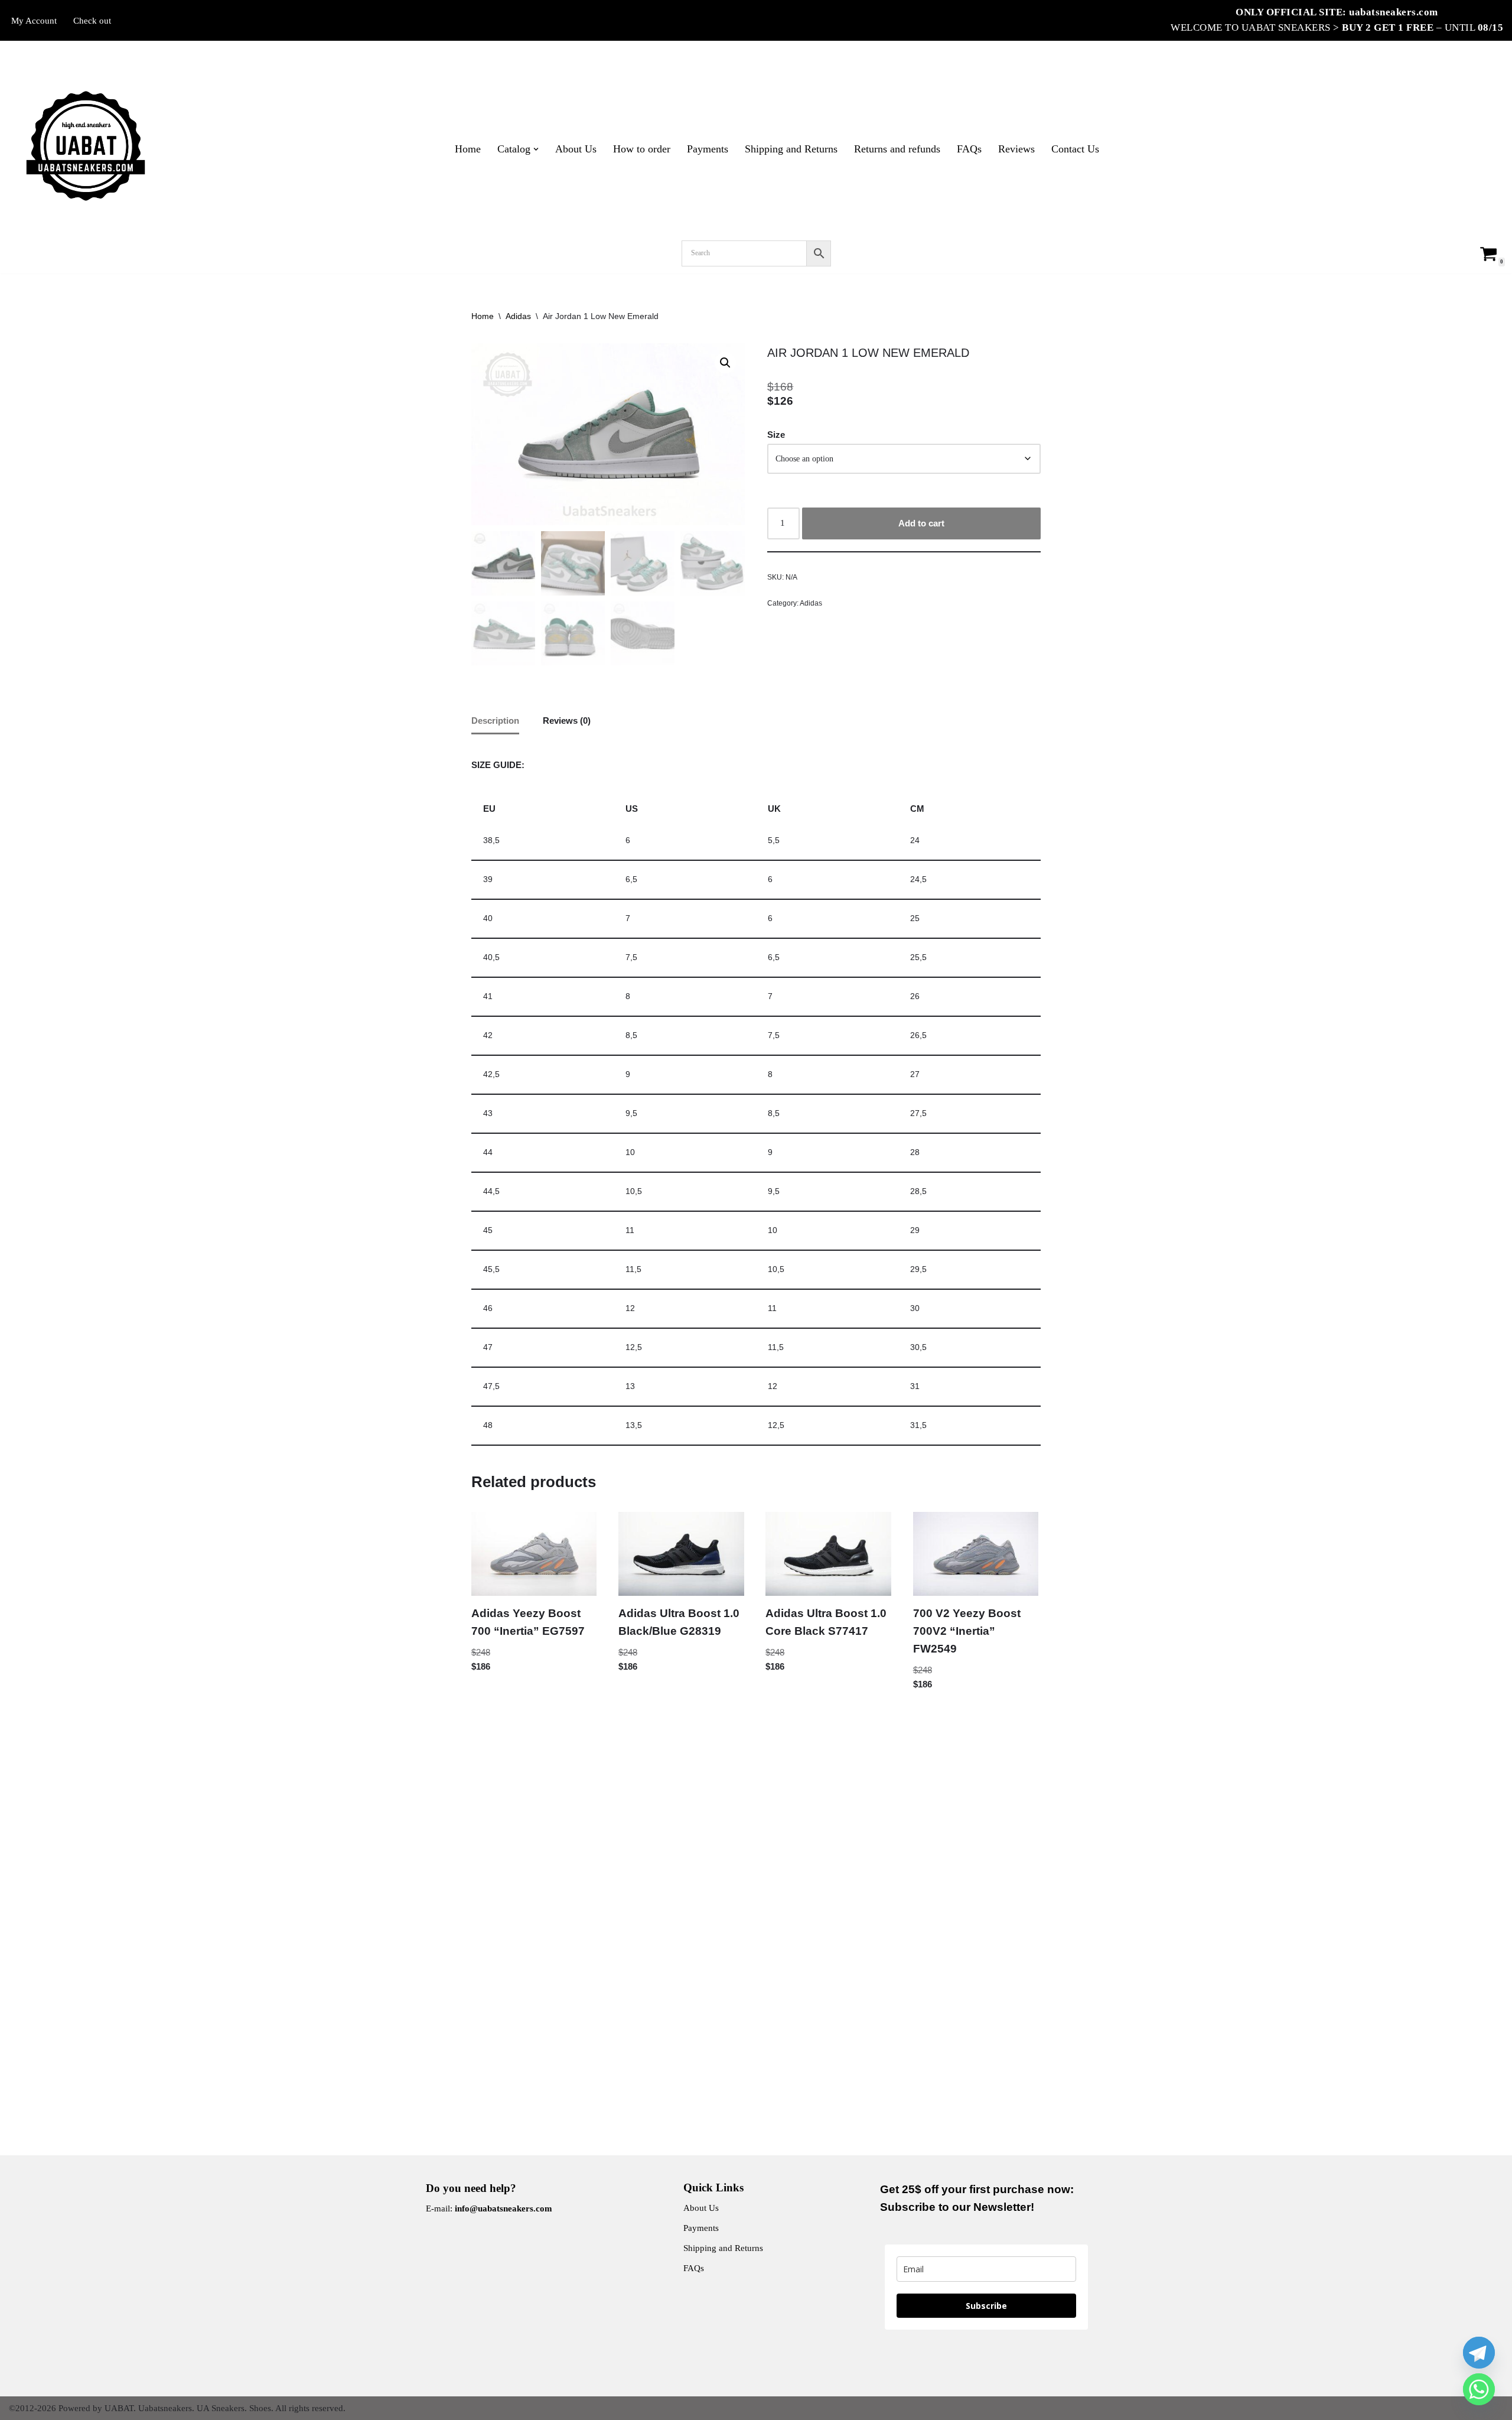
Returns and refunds (897, 149)
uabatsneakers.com (1394, 12)
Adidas (518, 316)
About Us (576, 149)
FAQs (969, 149)
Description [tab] (495, 721)
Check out (92, 21)
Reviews (1016, 149)
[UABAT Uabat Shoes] (86, 146)
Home (468, 149)
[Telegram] (1479, 2353)
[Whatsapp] (1479, 2389)
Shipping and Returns (791, 149)
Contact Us (1075, 149)
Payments (708, 149)
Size (776, 435)
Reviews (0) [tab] (567, 721)
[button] (536, 149)
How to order (642, 149)
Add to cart (921, 523)
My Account (34, 21)
